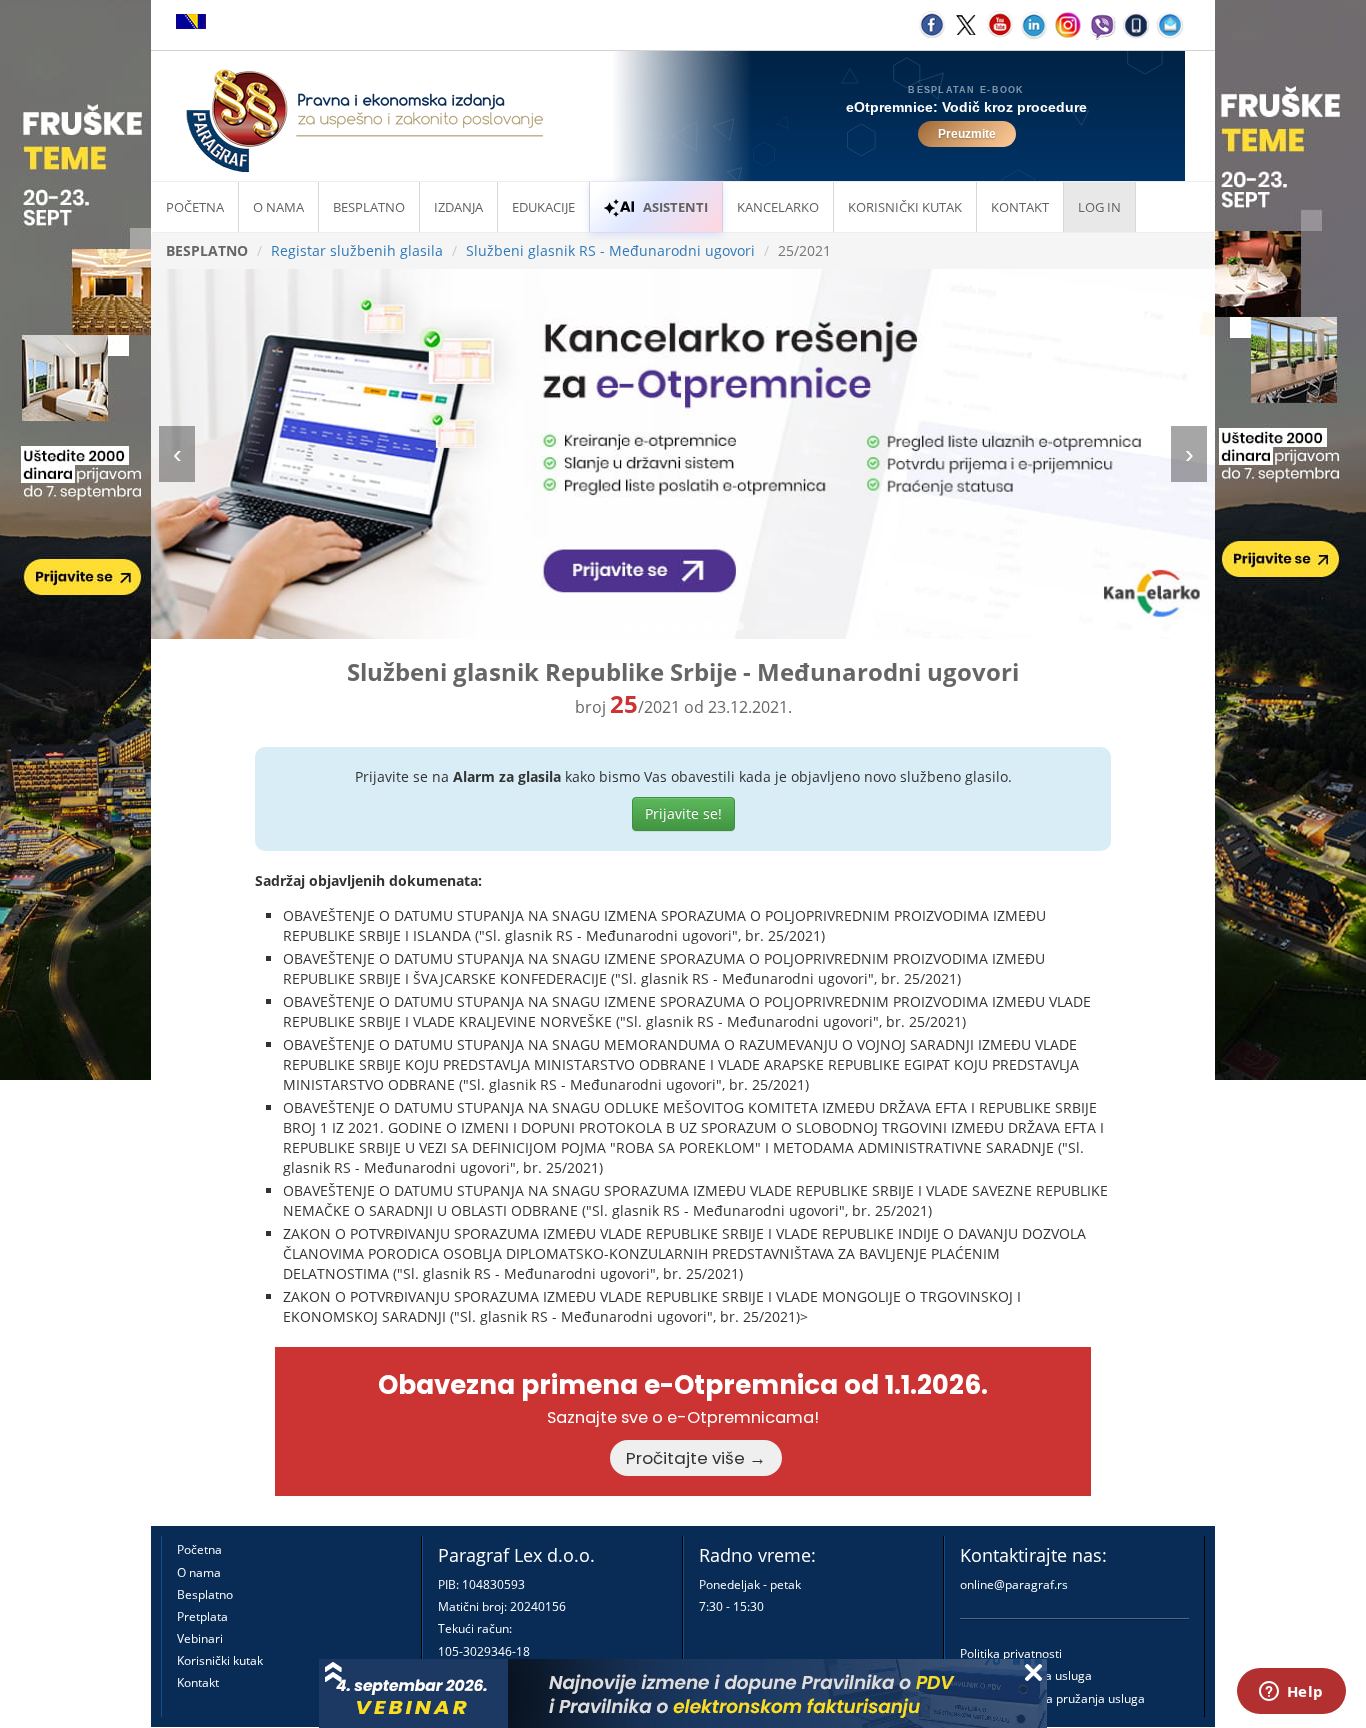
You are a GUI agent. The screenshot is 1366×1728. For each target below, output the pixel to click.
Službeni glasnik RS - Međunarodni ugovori (610, 250)
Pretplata (202, 1616)
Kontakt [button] (1020, 207)
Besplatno (369, 207)
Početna (195, 207)
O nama (278, 207)
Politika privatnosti (1011, 1653)
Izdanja (458, 207)
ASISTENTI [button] (675, 207)
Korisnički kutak (220, 1660)
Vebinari (200, 1638)
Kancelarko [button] (778, 207)
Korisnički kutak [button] (905, 207)
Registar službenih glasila (357, 250)
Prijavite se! (683, 813)
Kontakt (198, 1682)
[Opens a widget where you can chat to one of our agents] (1291, 1693)
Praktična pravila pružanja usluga (1052, 1698)
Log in (1099, 207)
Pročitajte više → (696, 1458)
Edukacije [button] (543, 207)
